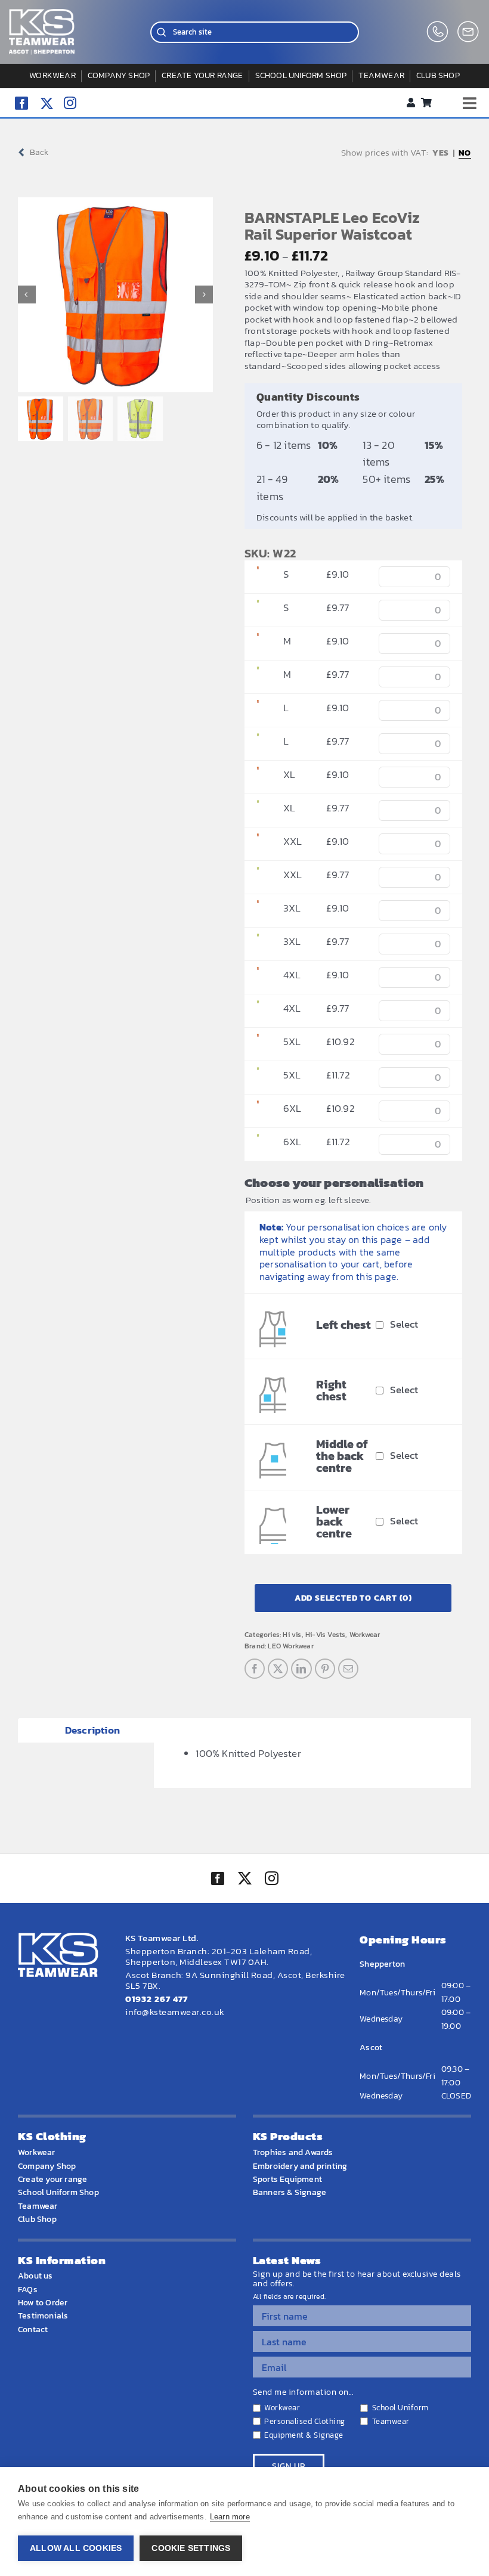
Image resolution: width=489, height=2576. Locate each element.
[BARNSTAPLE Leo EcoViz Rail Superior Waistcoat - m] (258, 641)
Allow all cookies (76, 2548)
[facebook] (21, 103)
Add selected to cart (353, 1598)
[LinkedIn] (301, 1669)
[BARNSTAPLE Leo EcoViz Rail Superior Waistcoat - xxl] (258, 841)
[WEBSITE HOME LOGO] (42, 14)
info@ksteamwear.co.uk (175, 2012)
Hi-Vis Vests (325, 1635)
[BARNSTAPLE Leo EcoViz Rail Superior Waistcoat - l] (258, 708)
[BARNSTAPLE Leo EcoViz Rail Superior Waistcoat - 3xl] (258, 908)
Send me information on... (303, 2392)
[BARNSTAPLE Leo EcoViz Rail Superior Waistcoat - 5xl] (258, 1041)
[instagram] (70, 103)
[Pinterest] (325, 1669)
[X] (278, 1669)
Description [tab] (92, 1730)
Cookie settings (191, 2548)
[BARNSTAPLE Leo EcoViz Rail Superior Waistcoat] (116, 295)
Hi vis (292, 1635)
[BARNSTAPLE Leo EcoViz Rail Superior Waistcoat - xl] (258, 774)
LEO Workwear (290, 1646)
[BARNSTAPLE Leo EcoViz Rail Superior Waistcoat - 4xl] (258, 975)
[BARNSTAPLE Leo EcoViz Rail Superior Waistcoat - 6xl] (258, 1108)
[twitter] (244, 1880)
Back (39, 152)
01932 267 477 (157, 1999)
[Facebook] (255, 1669)
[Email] (348, 1669)
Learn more (230, 2517)
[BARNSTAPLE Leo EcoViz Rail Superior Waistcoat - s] (258, 574)
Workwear (365, 1635)
